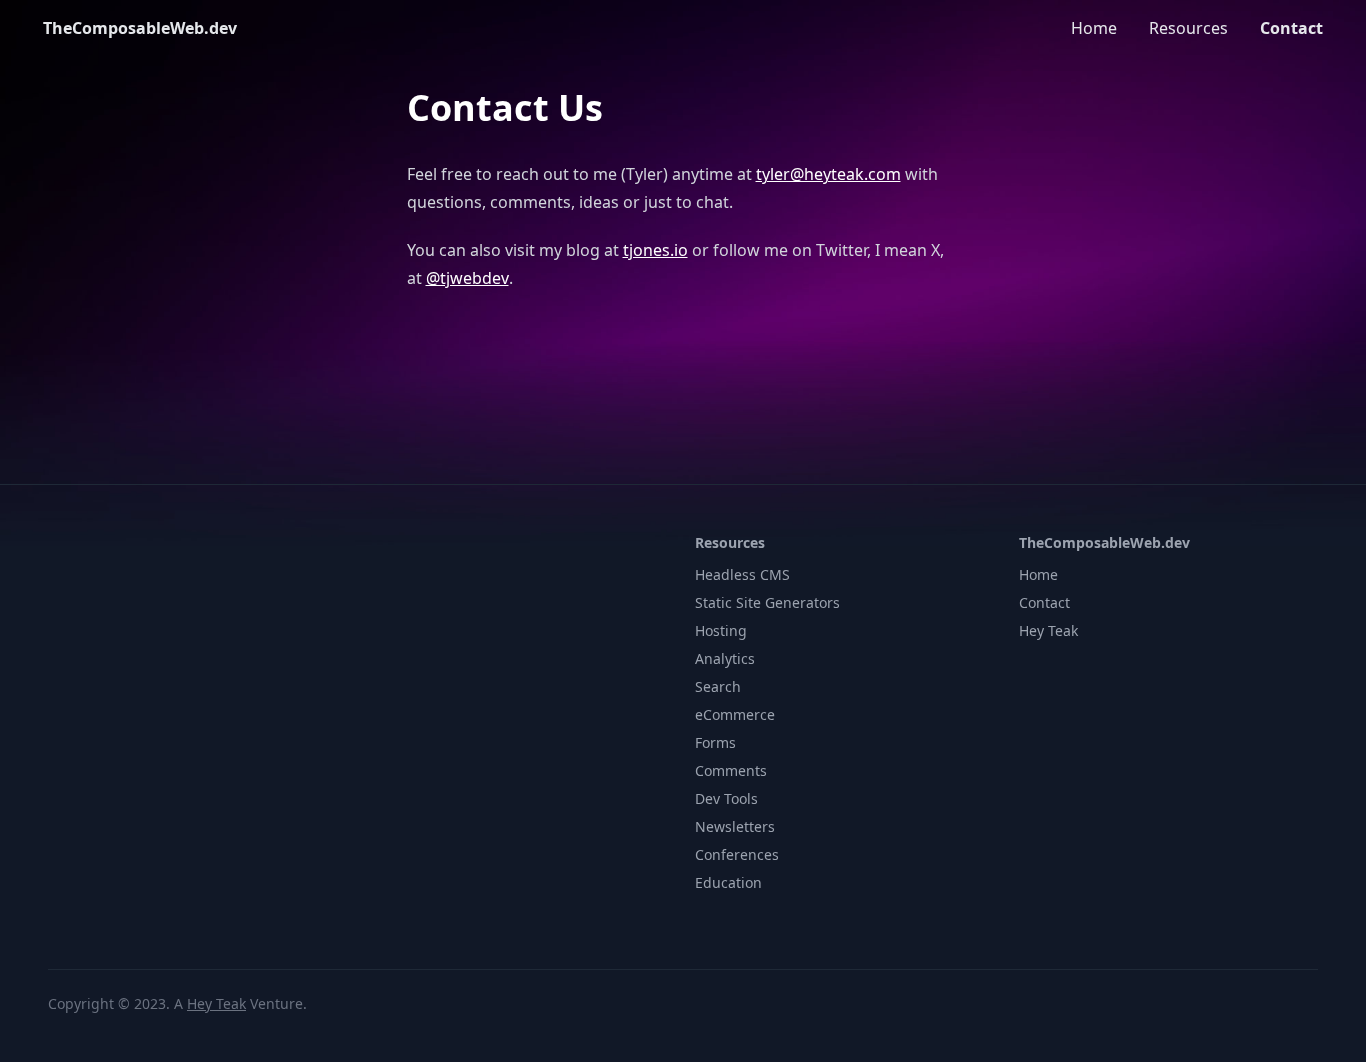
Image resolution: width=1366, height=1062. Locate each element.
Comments (731, 770)
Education (728, 882)
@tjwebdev (467, 278)
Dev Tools (726, 798)
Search (718, 686)
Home (1094, 28)
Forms (715, 742)
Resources (1188, 28)
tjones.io (655, 250)
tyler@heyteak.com (828, 174)
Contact (1291, 28)
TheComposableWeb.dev (140, 28)
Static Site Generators (767, 602)
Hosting (721, 630)
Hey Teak (1048, 630)
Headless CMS (742, 574)
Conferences (737, 854)
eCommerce (735, 714)
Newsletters (735, 826)
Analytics (725, 658)
